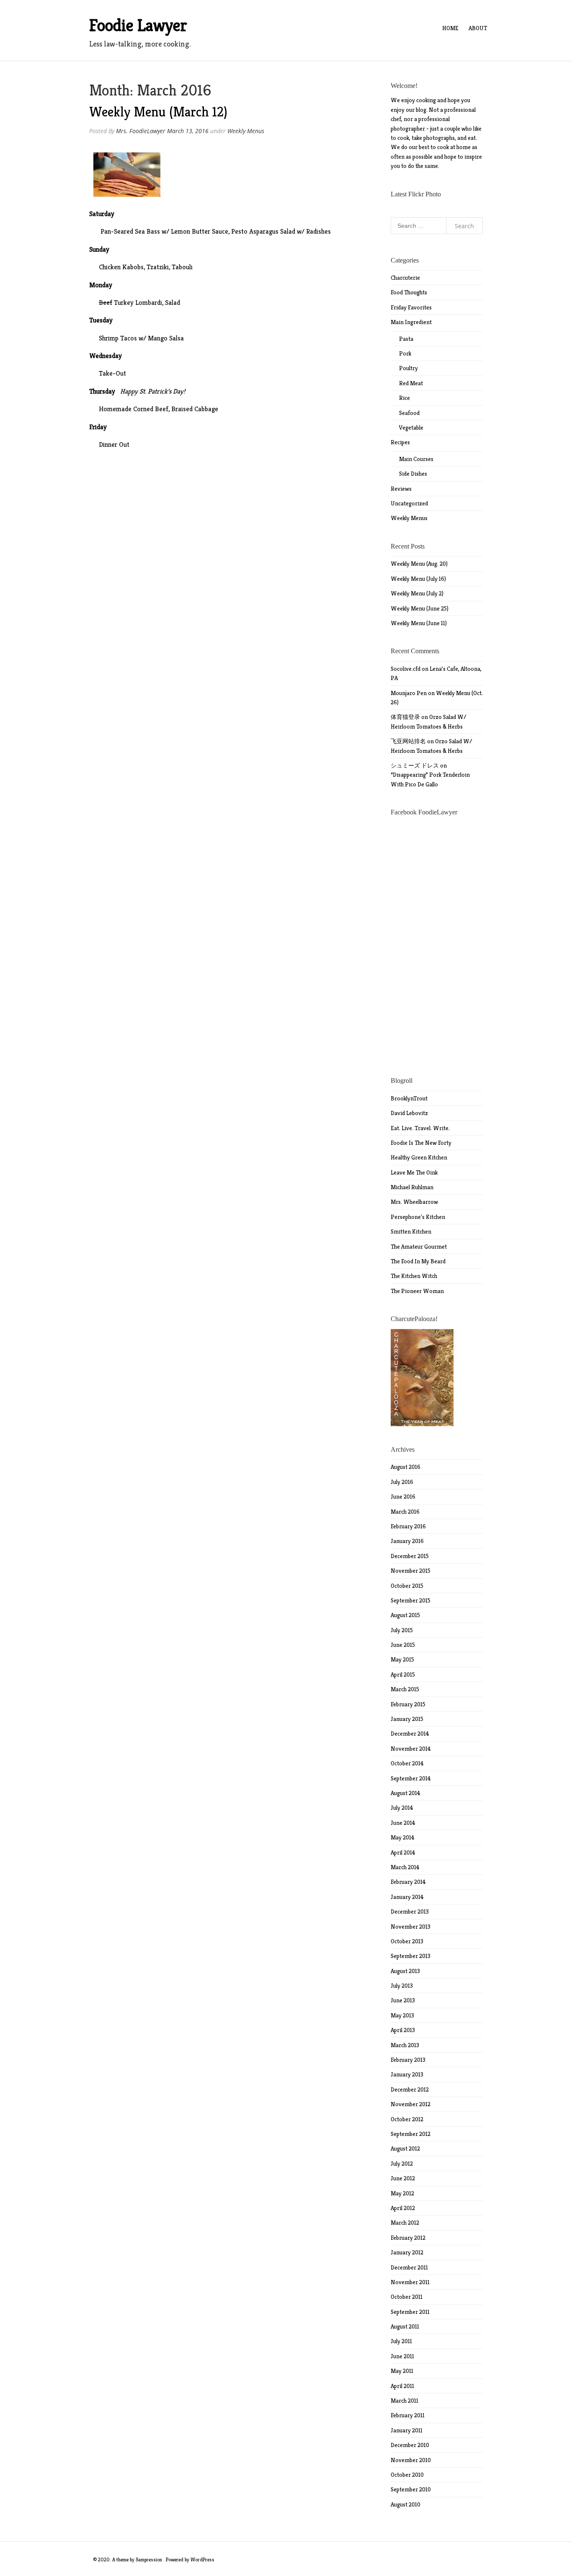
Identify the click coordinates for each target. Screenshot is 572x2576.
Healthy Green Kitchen (419, 1157)
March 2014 (405, 1867)
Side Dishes (413, 474)
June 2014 (403, 1823)
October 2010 (407, 2475)
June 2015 (403, 1645)
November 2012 (411, 2104)
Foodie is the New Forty (421, 1143)
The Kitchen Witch (414, 1276)
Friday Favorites (411, 307)
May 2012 (402, 2193)
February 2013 (408, 2060)
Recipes (400, 442)
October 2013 (407, 1941)
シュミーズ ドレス (415, 765)
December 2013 (410, 1911)
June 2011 (402, 2356)
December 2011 (409, 2267)
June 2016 (403, 1497)
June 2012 (403, 2178)
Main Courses (416, 459)
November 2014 (411, 1749)
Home (450, 28)
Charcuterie (405, 278)
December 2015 (410, 1556)
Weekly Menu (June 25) (420, 608)
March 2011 (405, 2401)
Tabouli (182, 267)
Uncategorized (409, 503)
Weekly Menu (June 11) (419, 623)
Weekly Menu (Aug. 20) (419, 564)
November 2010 (411, 2460)
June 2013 (403, 2000)
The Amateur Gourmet (419, 1247)
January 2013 (407, 2074)
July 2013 (402, 1986)
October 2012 (407, 2119)
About (478, 28)
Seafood (409, 413)
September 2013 (411, 1956)
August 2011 (405, 2326)
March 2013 (405, 2045)
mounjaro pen (409, 693)
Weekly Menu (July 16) (418, 579)
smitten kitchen (411, 1231)
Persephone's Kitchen (418, 1217)
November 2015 (411, 1571)
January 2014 (407, 1897)
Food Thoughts (409, 292)
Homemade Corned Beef (134, 409)
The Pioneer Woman (417, 1291)
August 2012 (405, 2148)
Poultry (408, 368)
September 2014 (411, 1778)
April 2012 (403, 2208)
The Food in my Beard (418, 1261)
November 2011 (410, 2282)
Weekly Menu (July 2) (417, 593)
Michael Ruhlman (412, 1187)
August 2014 (406, 1793)
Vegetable (411, 428)
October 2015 (407, 1586)
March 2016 (405, 1512)
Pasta (406, 339)
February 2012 (408, 2238)
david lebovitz (409, 1113)
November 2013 (411, 1927)
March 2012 (405, 2223)
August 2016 (406, 1467)
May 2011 (402, 2371)
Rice (405, 398)
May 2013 (402, 2015)
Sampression (149, 2559)
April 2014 (403, 1852)
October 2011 (407, 2297)
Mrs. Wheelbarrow (414, 1202)
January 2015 (407, 1719)
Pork (405, 353)
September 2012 (411, 2134)
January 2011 (407, 2430)
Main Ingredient (411, 322)
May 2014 (403, 1837)
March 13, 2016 (188, 131)
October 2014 (407, 1763)
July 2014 (402, 1808)
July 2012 (402, 2164)
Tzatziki (158, 267)
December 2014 (410, 1734)
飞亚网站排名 (408, 741)
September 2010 (411, 2489)
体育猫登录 (405, 717)
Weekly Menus (246, 131)
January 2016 (407, 1541)
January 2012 (407, 2252)
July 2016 (402, 1482)
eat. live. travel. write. (420, 1128)
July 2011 (401, 2341)
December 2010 (410, 2445)
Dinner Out (114, 444)
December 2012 (410, 2089)
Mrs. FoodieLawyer (141, 131)
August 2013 (405, 1971)
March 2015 (405, 1689)
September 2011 (410, 2312)
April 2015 (403, 1674)
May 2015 (402, 1659)
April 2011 (402, 2386)
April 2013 (403, 2030)
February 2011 (408, 2415)
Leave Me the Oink (414, 1172)
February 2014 (408, 1882)
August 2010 (406, 2504)
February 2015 (408, 1704)
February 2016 (408, 1526)
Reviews (401, 489)
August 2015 (405, 1615)
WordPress (202, 2559)
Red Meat (411, 383)
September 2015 (411, 1600)
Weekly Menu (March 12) (158, 112)
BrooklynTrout (409, 1098)
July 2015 (402, 1630)
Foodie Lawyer (138, 25)
